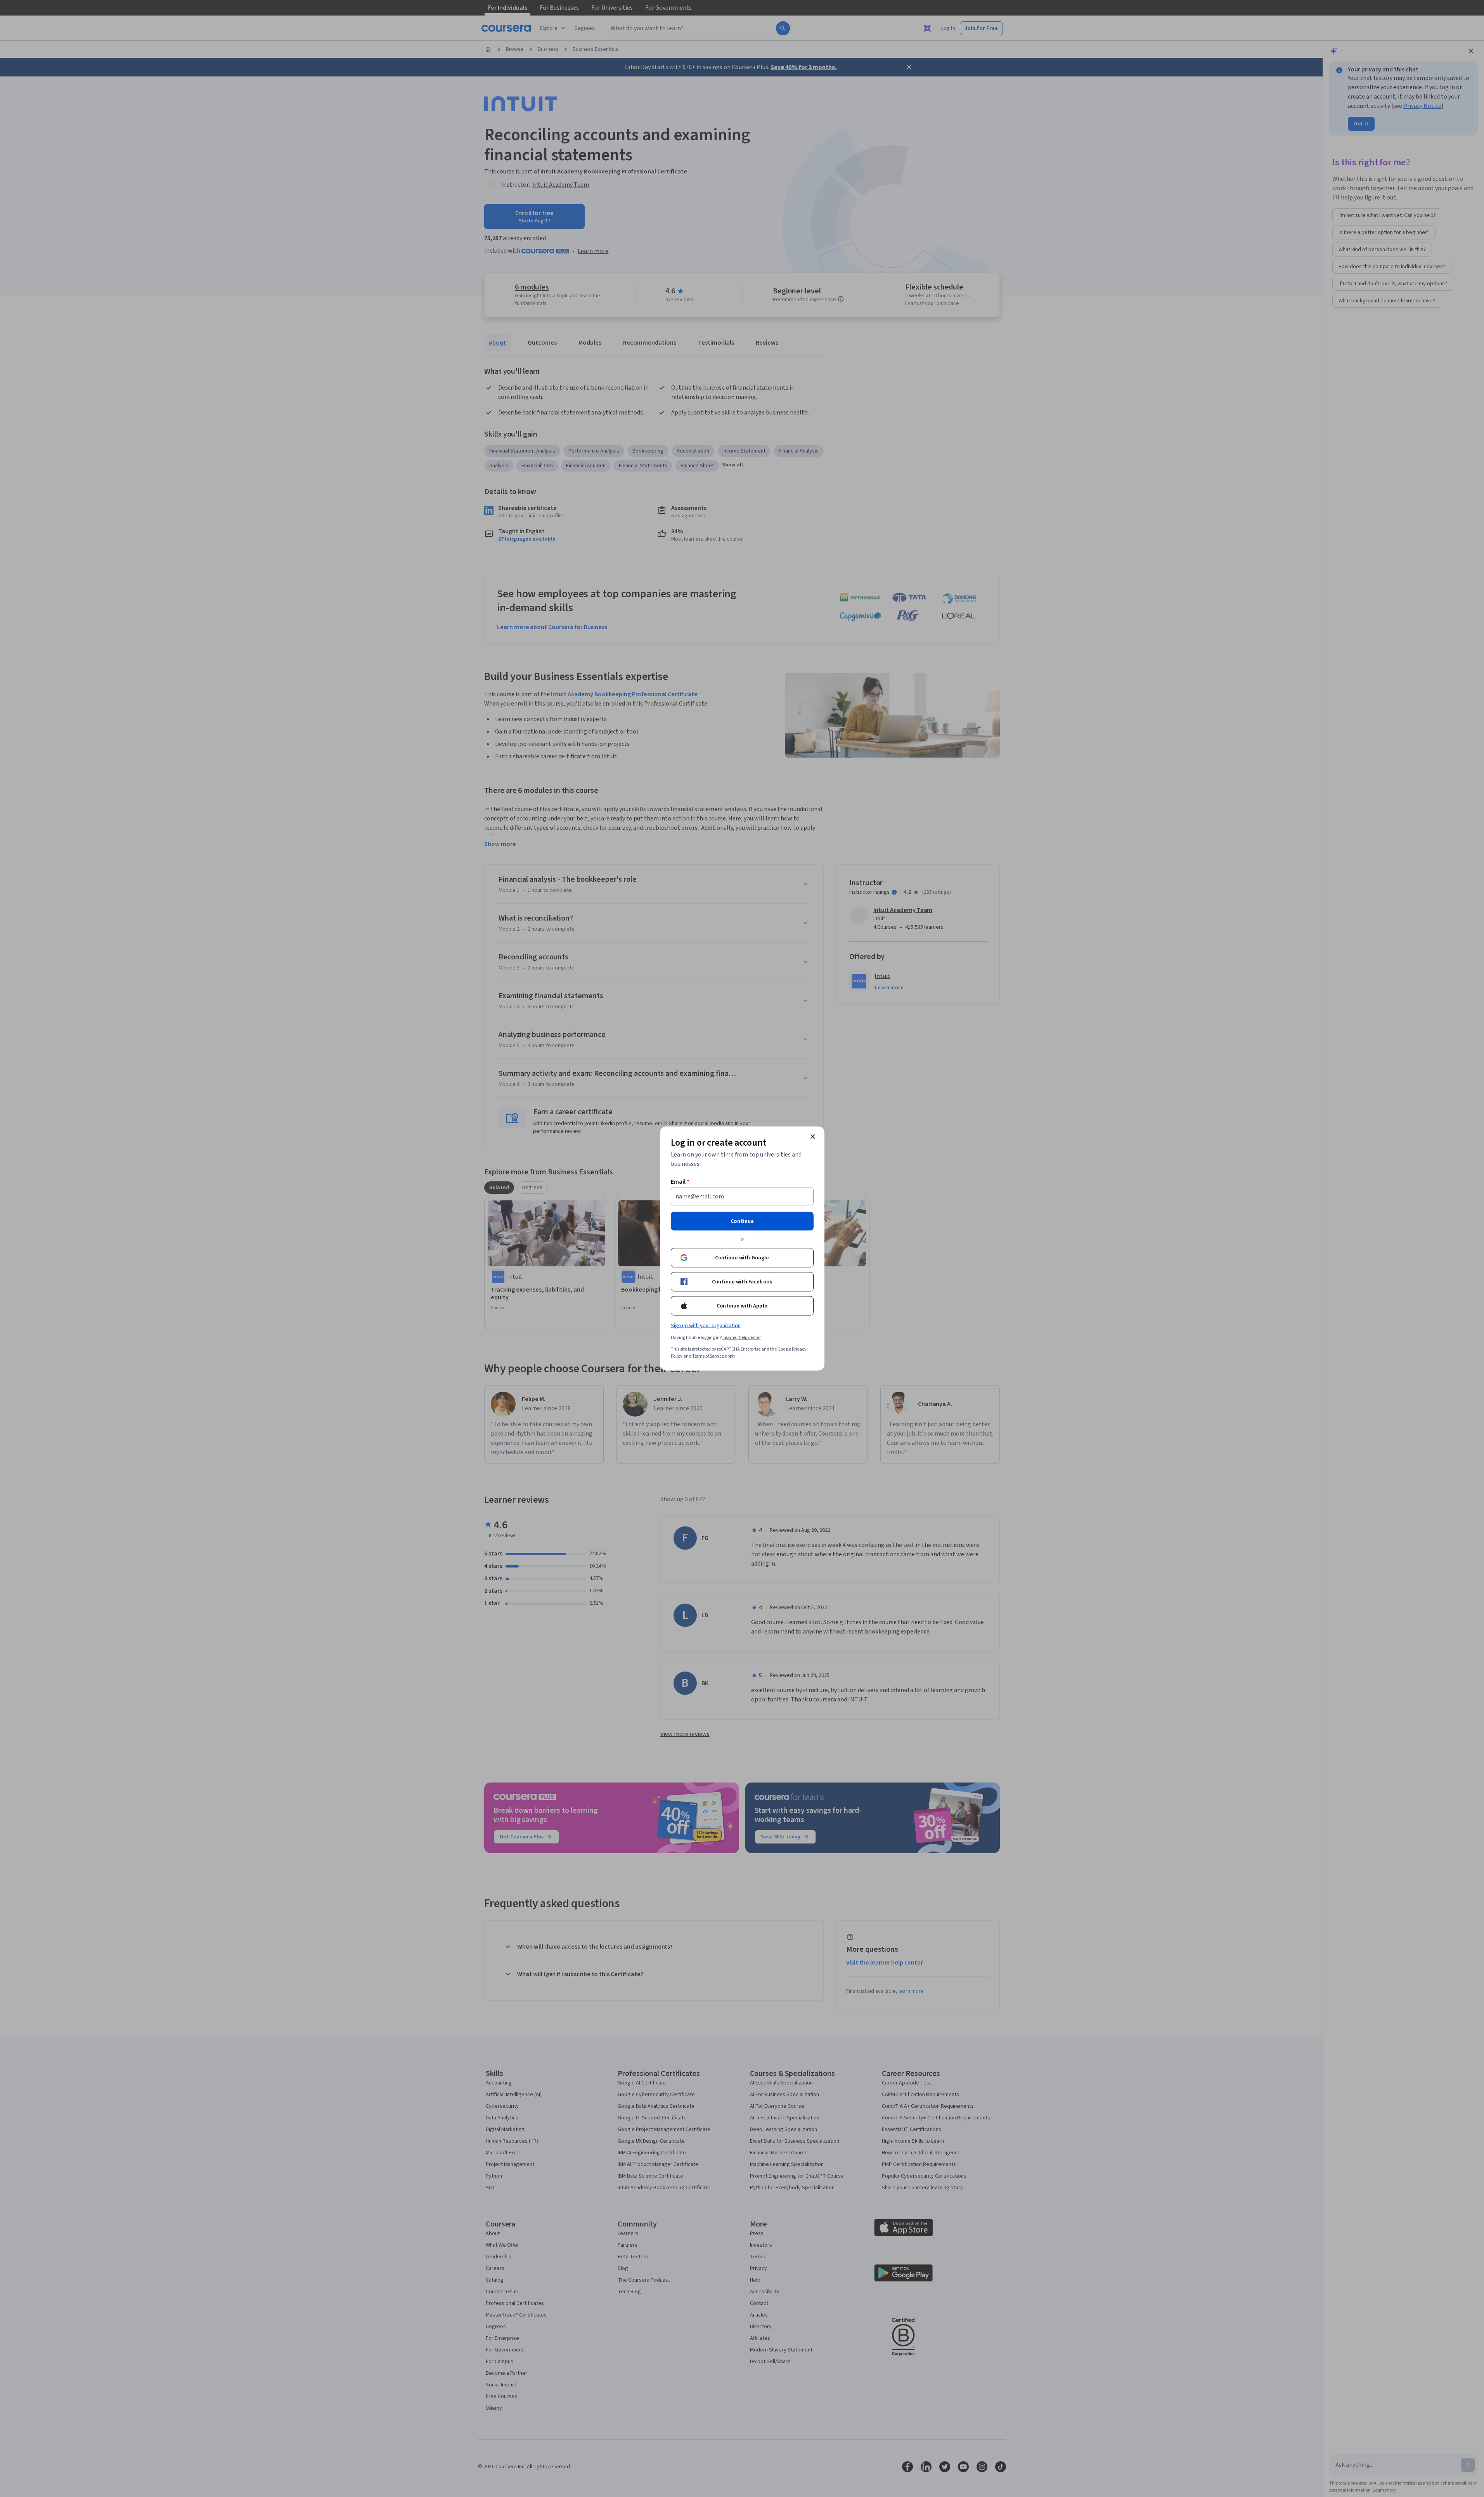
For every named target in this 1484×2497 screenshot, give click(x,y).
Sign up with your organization (706, 1326)
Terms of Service (708, 1356)
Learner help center (742, 1338)
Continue (742, 1221)
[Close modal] (813, 1137)
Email (680, 1182)
